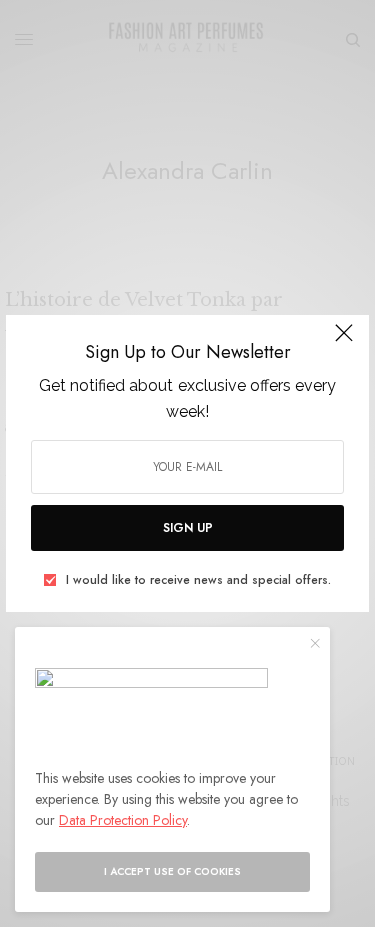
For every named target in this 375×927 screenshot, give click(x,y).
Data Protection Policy (123, 820)
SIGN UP (188, 528)
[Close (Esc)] (344, 342)
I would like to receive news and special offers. (198, 580)
